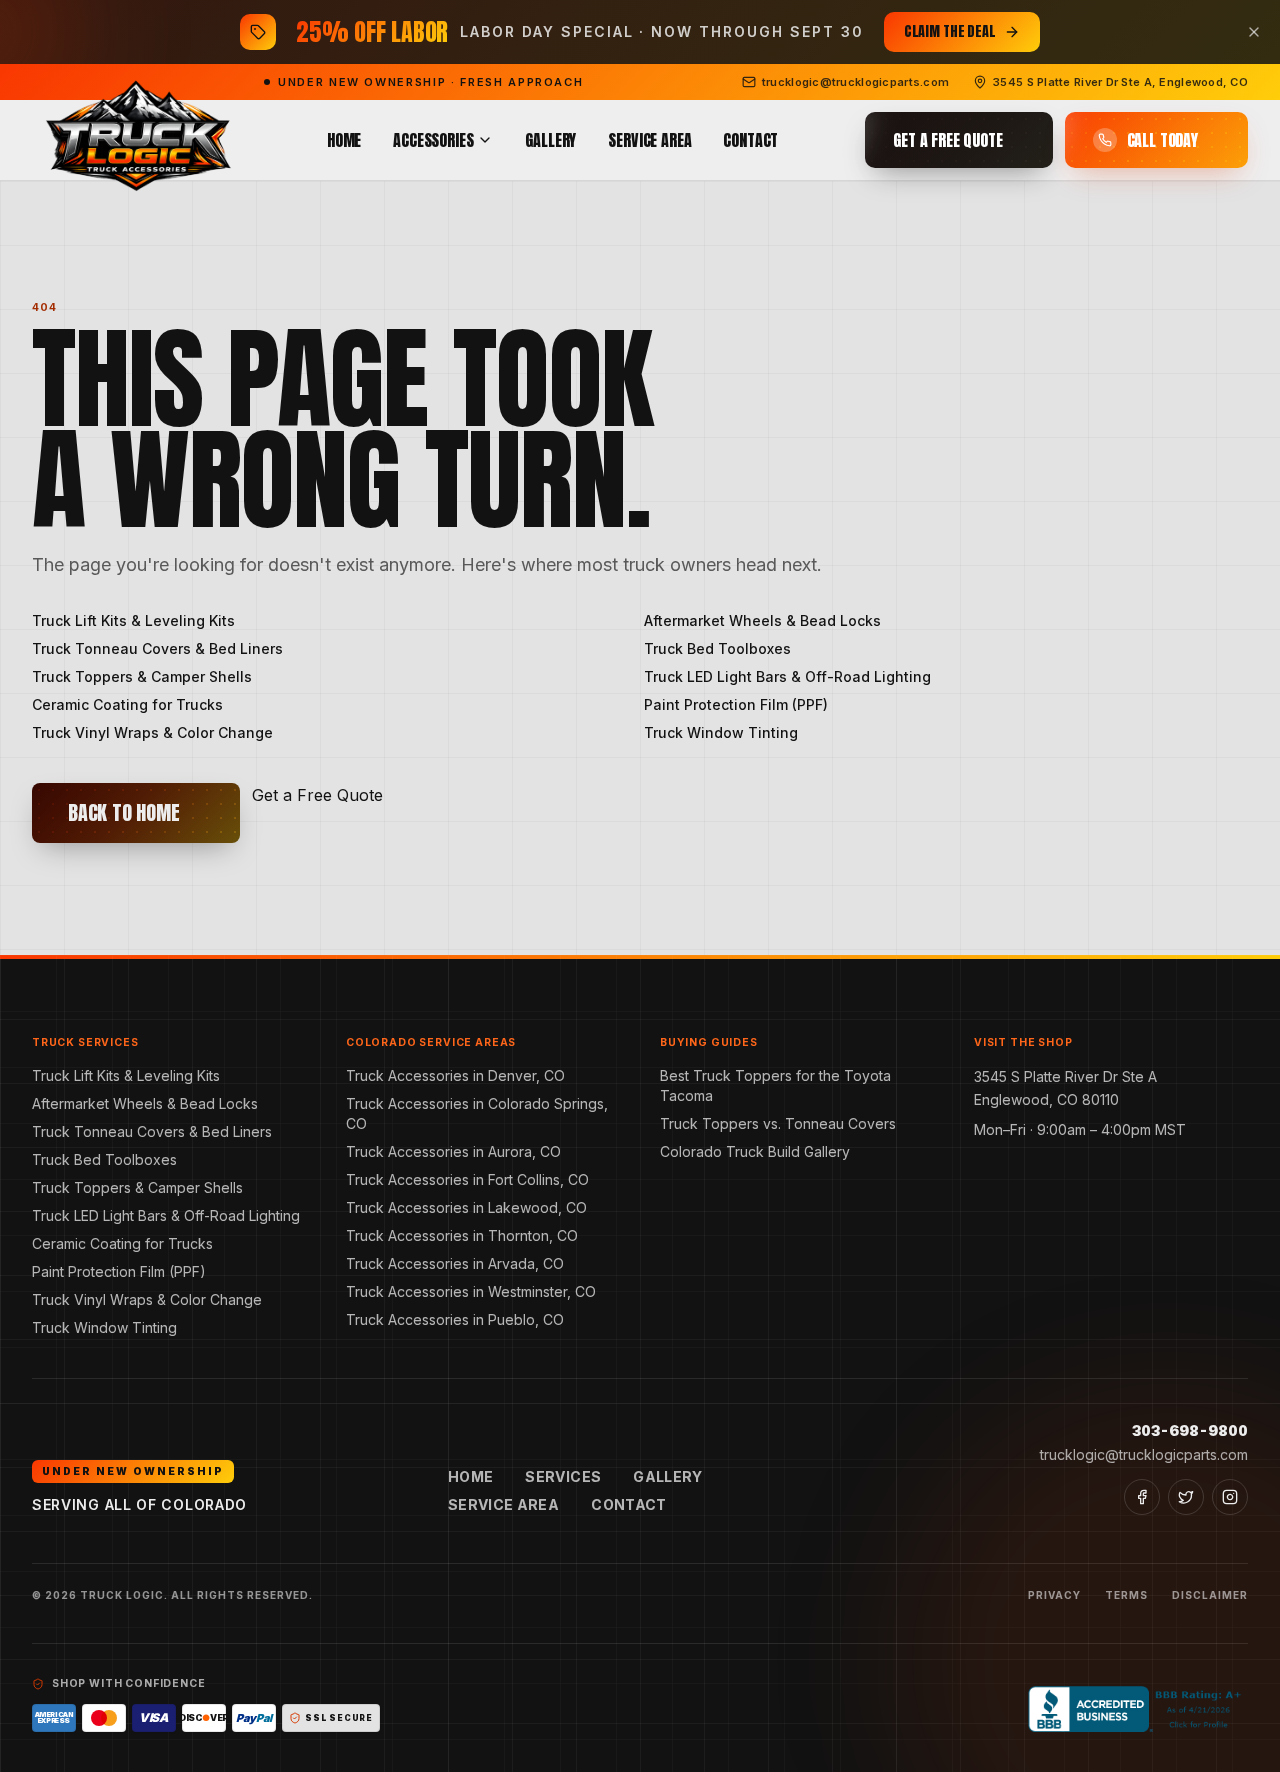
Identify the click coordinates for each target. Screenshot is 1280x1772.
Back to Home (124, 812)
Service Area (649, 140)
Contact (750, 140)
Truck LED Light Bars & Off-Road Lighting (787, 676)
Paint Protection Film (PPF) (736, 704)
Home (344, 140)
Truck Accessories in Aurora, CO (453, 1151)
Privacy (1054, 1595)
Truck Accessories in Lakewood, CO (466, 1207)
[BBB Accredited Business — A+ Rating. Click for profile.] (1138, 1709)
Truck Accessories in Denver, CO (455, 1075)
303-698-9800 (1190, 1430)
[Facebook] (1142, 1497)
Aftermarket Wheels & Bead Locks (762, 620)
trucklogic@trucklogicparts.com (1144, 1454)
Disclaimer (1210, 1595)
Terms (1126, 1595)
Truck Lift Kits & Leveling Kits (133, 620)
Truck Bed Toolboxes (717, 648)
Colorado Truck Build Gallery (755, 1151)
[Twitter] (1186, 1497)
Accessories (433, 140)
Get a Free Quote (317, 795)
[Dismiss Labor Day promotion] (1254, 32)
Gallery (550, 140)
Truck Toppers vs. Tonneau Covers (778, 1123)
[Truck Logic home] (136, 140)
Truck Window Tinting (721, 732)
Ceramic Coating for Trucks (127, 704)
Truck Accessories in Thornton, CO (462, 1235)
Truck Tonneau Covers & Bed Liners (157, 648)
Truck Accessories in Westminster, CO (471, 1291)
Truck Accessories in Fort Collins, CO (467, 1179)
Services (563, 1476)
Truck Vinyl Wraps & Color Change (152, 732)
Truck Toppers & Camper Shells (142, 676)
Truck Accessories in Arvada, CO (455, 1263)
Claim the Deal (950, 31)
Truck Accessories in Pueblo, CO (455, 1319)
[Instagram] (1230, 1497)
